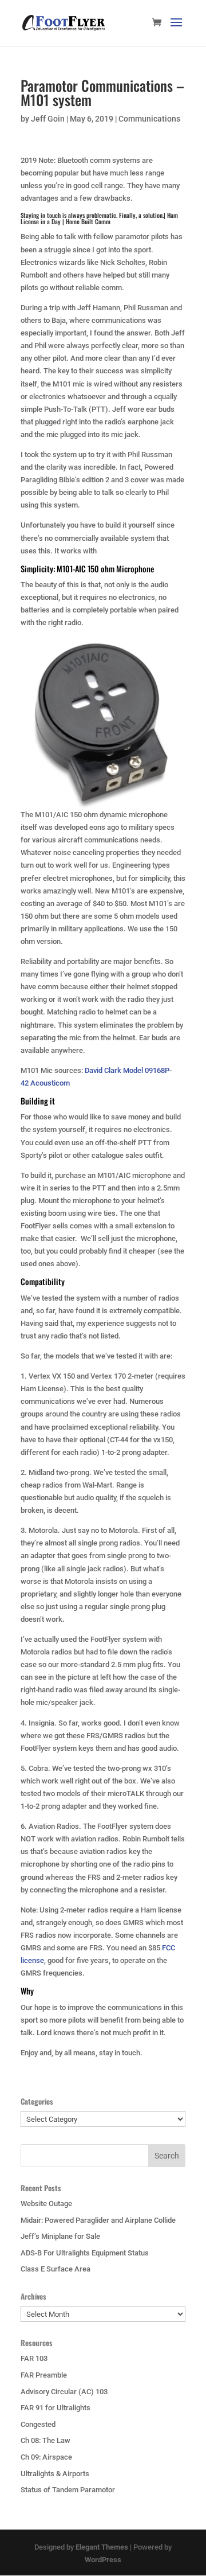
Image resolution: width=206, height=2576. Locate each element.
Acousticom (50, 1083)
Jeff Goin (48, 119)
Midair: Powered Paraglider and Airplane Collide (98, 2220)
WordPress (103, 2560)
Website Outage (46, 2204)
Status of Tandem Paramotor (68, 2490)
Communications (149, 119)
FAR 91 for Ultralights (56, 2408)
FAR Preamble (44, 2375)
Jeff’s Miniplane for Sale (60, 2236)
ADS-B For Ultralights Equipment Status (85, 2253)
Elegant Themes (102, 2547)
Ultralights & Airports (55, 2474)
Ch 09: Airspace (46, 2457)
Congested (38, 2424)
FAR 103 (34, 2358)
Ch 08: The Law (45, 2440)
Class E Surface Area (56, 2269)
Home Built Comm (88, 221)
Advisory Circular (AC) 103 (64, 2392)
